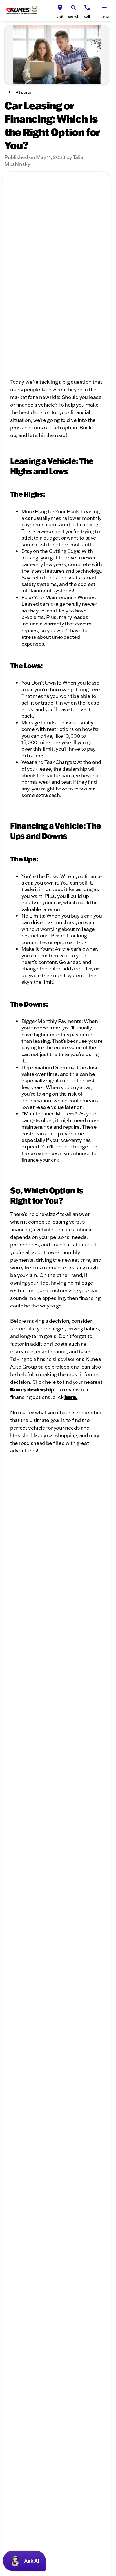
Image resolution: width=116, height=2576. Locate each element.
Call (87, 16)
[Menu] (104, 8)
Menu (104, 16)
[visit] (60, 8)
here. (71, 1397)
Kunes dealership (32, 1389)
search (74, 16)
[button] (60, 10)
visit (60, 16)
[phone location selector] (87, 8)
